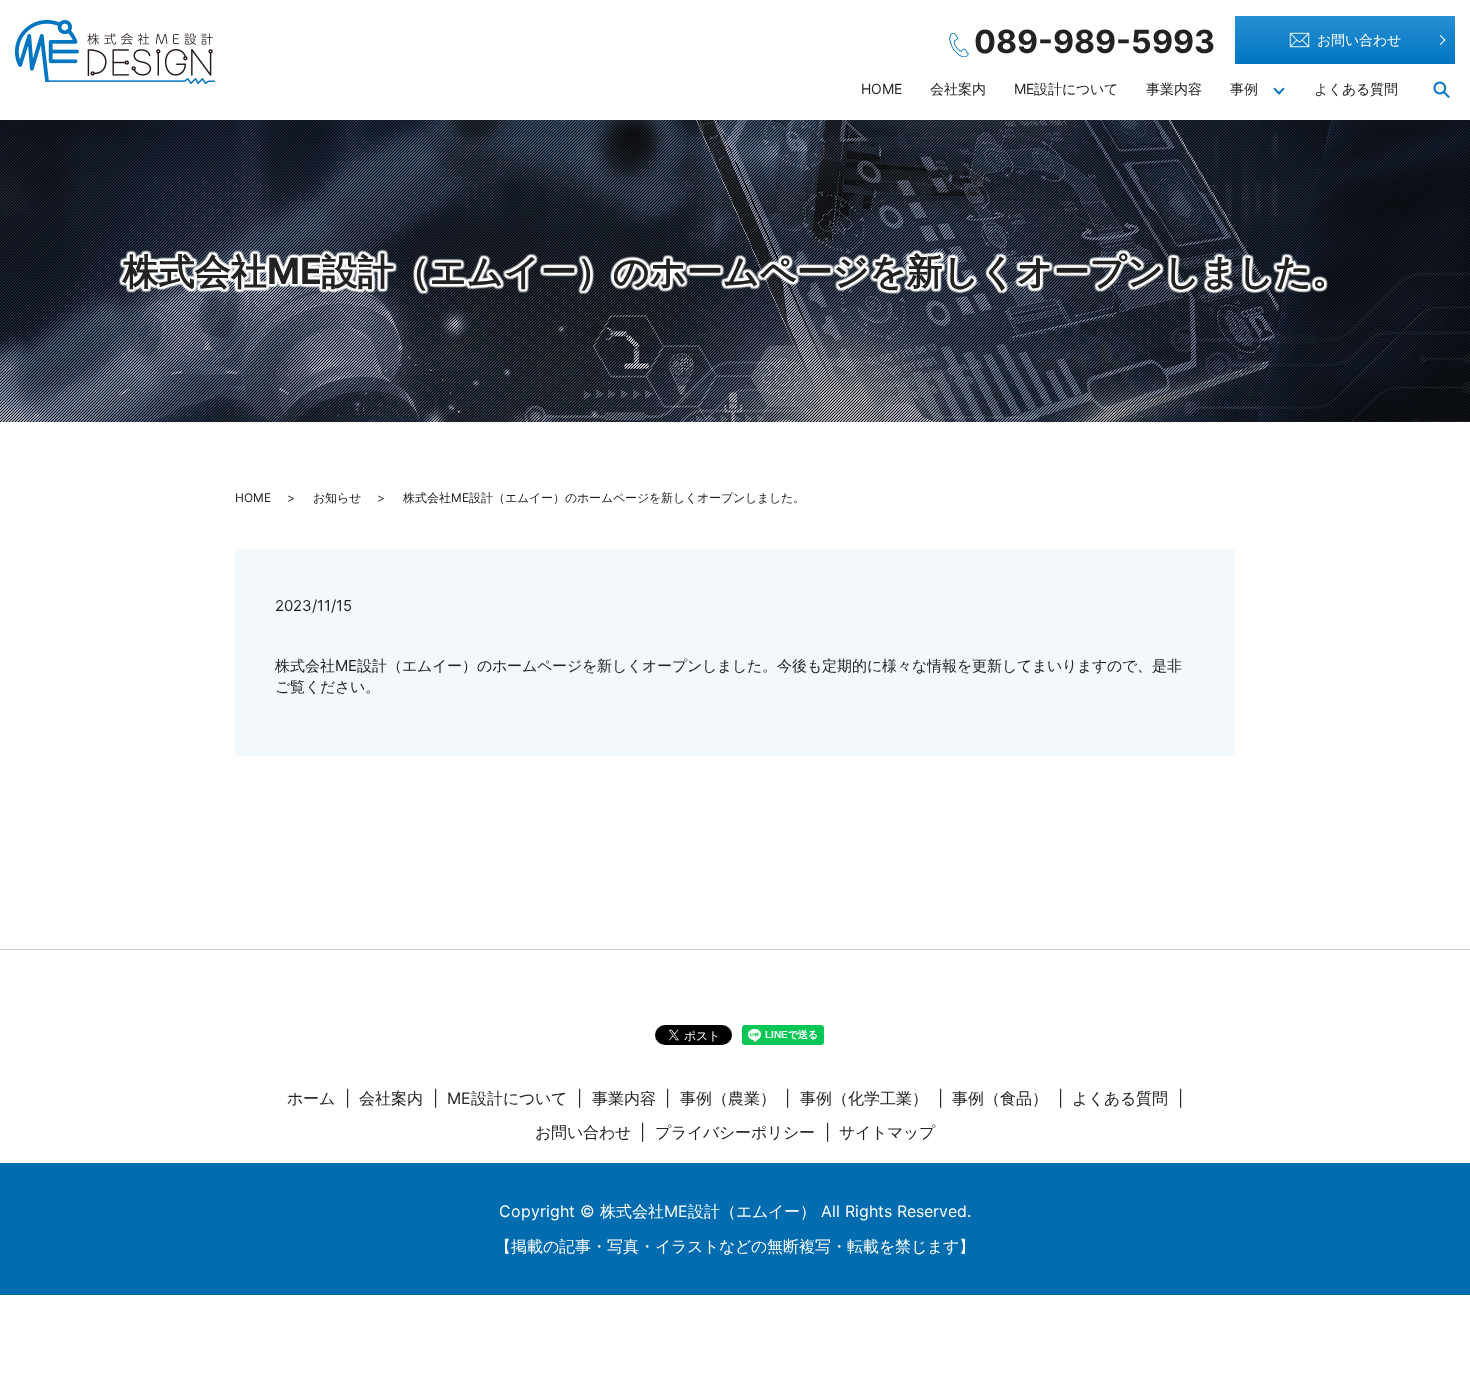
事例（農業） (728, 1098)
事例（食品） (1000, 1098)
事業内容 (1174, 89)
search (1441, 89)
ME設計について (1066, 89)
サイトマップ (887, 1132)
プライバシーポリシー (735, 1132)
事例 (1244, 89)
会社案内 (958, 89)
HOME (881, 89)
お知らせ (337, 497)
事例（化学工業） (864, 1098)
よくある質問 (1356, 89)
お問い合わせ (1359, 39)
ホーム (311, 1098)
